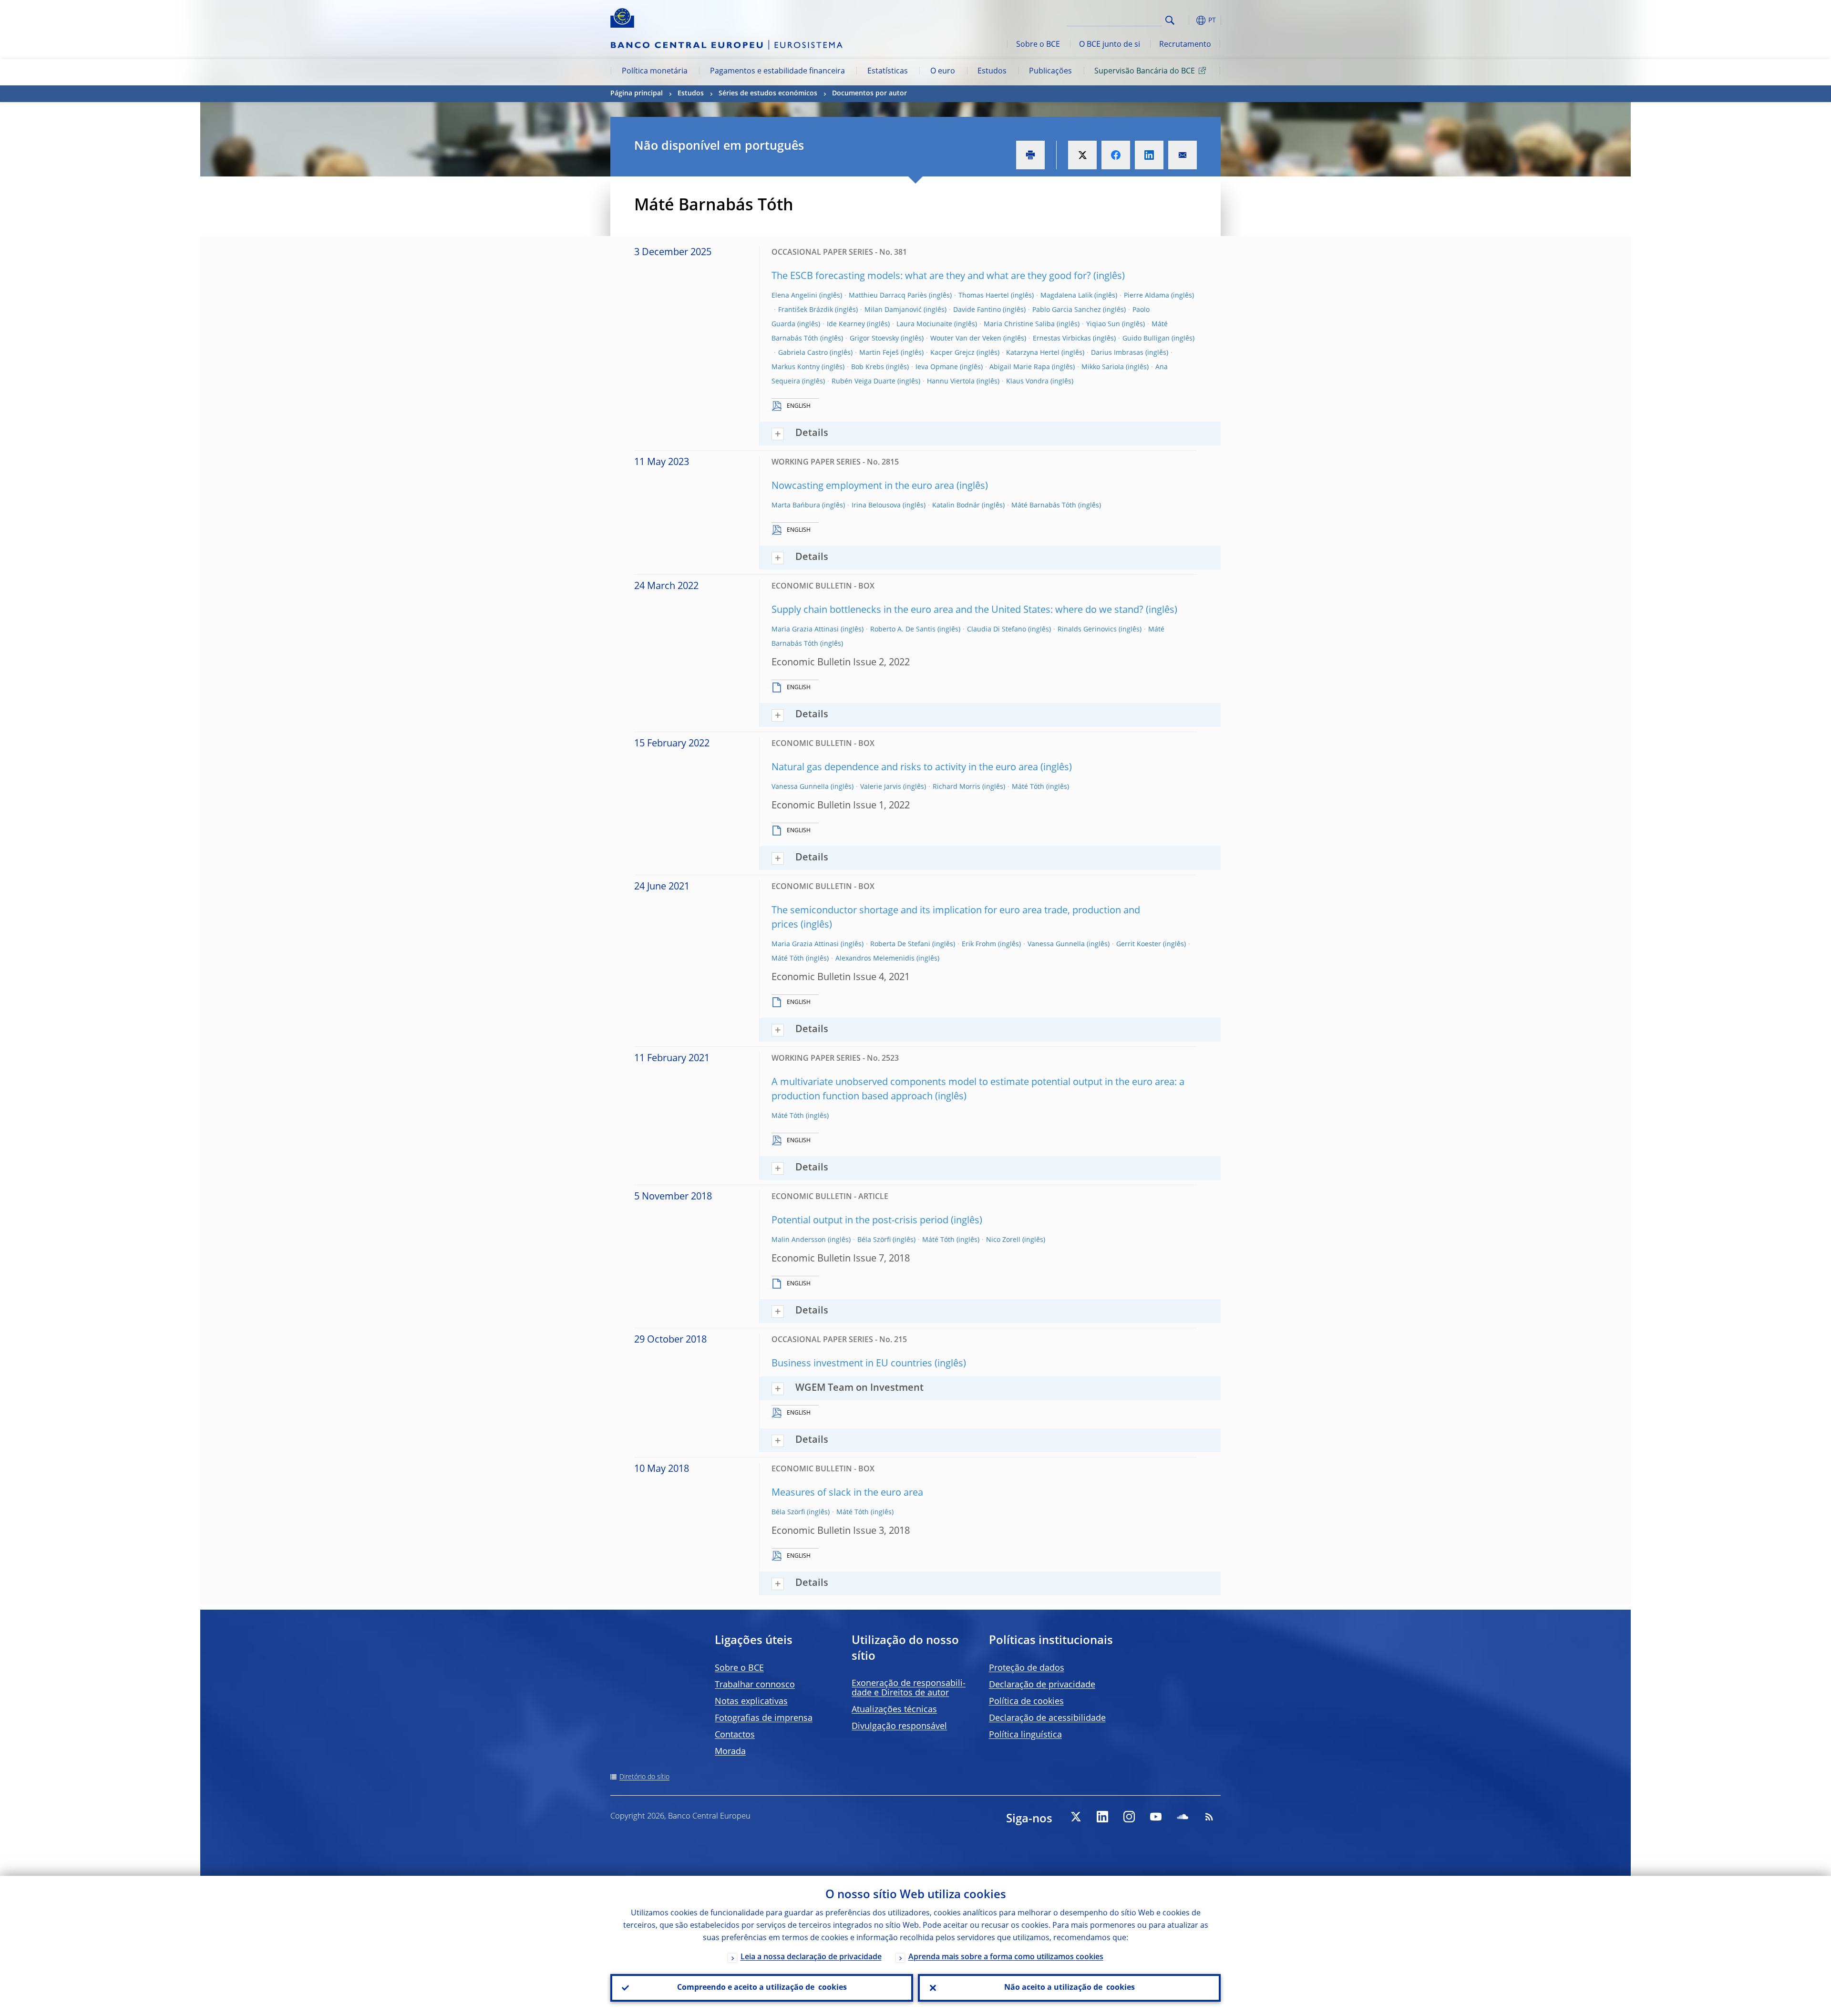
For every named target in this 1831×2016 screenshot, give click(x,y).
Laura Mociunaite (924, 324)
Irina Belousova (876, 506)
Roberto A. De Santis (903, 630)
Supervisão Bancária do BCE (1145, 72)
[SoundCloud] (1183, 1817)
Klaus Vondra (1027, 382)
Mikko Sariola (1103, 367)
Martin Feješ (879, 353)
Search (1170, 20)
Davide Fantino (977, 310)
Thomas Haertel (984, 296)
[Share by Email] (1183, 155)
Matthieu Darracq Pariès (888, 296)
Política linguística (1025, 1735)
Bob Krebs (868, 367)
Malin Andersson (799, 1240)
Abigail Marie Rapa (1020, 367)
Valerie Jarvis (881, 787)
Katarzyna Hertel (1033, 353)
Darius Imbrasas (1117, 353)
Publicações (1050, 72)
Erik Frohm (979, 944)
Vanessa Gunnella (800, 787)
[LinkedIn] (1102, 1817)
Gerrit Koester (1139, 944)
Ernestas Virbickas (1062, 339)
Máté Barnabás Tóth (1044, 506)
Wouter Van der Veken (966, 339)
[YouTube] (1156, 1817)
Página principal (637, 93)
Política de (1026, 1702)
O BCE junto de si (1110, 45)
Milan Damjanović (893, 310)
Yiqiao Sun (1103, 324)
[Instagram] (1129, 1817)
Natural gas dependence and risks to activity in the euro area (905, 768)
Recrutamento (1185, 45)
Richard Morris (957, 787)
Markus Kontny (796, 367)
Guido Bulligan (1146, 339)
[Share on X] (1082, 155)
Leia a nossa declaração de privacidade (811, 1957)
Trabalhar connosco (755, 1685)
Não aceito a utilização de (1070, 1988)
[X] (1076, 1817)
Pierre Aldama (1147, 296)
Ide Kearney (846, 324)
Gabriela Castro (803, 353)
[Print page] (1030, 155)
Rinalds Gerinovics (1087, 630)
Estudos (992, 72)
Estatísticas (888, 72)
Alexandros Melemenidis (875, 959)
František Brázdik (806, 310)
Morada (730, 1752)
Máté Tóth (1028, 787)
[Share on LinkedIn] (1149, 155)
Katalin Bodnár (956, 506)
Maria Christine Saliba (1019, 324)
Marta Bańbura (796, 506)
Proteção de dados (1027, 1668)
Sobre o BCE (1038, 45)
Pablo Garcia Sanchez (1067, 310)
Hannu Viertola (951, 382)
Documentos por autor (869, 93)
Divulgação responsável (899, 1727)
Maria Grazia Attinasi (805, 630)
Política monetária (655, 72)
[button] (1187, 20)
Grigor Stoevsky (874, 339)
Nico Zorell (1003, 1240)
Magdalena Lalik (1066, 296)
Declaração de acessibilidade (1047, 1718)
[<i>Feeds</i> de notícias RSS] (1209, 1817)
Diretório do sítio (644, 1777)
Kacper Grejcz (952, 353)
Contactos (735, 1735)
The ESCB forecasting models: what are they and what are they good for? (931, 277)
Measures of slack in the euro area (847, 1493)
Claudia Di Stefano (997, 630)
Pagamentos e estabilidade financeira (777, 72)
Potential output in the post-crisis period (860, 1221)
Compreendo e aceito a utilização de (762, 1988)
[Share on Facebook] (1116, 155)
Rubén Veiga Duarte (864, 382)
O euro (943, 72)
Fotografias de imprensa (764, 1718)
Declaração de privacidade (1042, 1685)
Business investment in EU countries (852, 1364)
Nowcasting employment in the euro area (863, 486)
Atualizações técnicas (894, 1710)
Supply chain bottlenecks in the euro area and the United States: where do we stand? (957, 610)
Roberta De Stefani (900, 944)
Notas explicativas (751, 1702)
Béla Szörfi (874, 1240)
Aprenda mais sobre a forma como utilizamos (1006, 1957)
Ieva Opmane (937, 367)
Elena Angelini (794, 296)
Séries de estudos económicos (768, 93)
